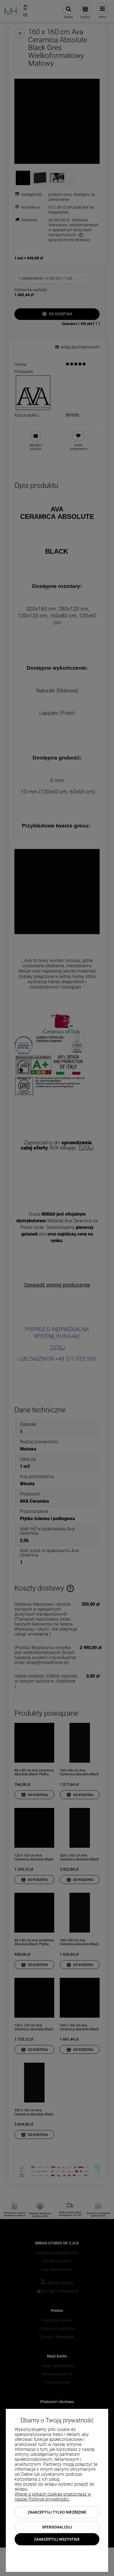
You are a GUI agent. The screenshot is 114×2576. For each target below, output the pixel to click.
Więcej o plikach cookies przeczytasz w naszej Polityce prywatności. (53, 2497)
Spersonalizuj (57, 2527)
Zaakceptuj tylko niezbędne (57, 2512)
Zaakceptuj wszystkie (57, 2539)
